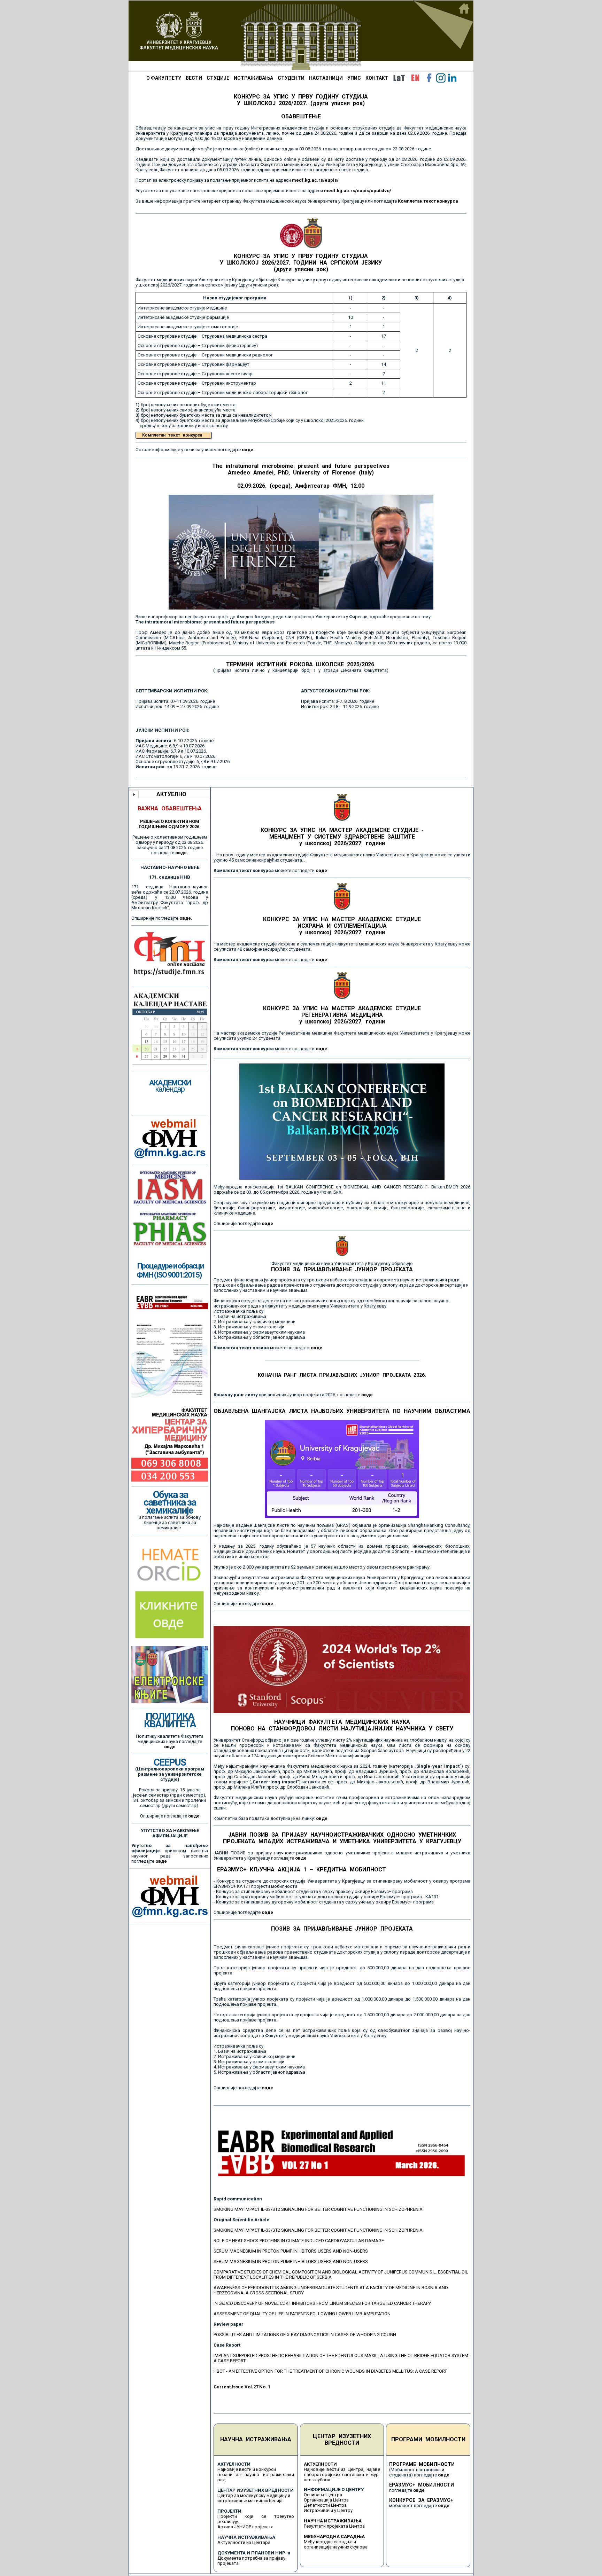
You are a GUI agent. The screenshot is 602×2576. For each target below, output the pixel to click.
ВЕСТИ (194, 78)
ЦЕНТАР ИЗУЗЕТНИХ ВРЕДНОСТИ (342, 2440)
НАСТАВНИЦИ (326, 78)
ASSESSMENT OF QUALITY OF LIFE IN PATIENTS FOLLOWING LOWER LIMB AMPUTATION (302, 2314)
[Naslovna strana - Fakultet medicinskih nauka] (301, 36)
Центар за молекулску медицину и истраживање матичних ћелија (254, 2498)
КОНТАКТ (377, 78)
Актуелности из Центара (244, 2542)
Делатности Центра (325, 2505)
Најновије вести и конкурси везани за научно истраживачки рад (256, 2475)
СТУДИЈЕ (218, 78)
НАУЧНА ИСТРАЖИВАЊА (256, 2439)
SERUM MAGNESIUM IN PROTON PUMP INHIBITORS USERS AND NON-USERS (291, 2251)
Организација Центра (326, 2500)
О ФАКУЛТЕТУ (164, 78)
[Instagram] (441, 78)
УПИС (354, 78)
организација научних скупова (336, 2547)
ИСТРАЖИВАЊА (253, 78)
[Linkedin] (452, 78)
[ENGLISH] (415, 78)
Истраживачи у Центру (328, 2510)
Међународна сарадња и (330, 2542)
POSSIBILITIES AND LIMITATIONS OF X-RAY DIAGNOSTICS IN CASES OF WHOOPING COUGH (305, 2335)
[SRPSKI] (399, 78)
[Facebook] (429, 78)
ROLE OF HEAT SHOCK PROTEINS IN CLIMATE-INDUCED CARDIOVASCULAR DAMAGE (299, 2241)
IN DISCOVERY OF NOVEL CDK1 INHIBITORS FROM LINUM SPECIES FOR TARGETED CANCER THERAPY (322, 2303)
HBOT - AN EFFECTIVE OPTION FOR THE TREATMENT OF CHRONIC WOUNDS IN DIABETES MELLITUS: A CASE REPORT (330, 2371)
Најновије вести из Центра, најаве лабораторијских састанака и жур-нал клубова (342, 2475)
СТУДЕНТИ (291, 78)
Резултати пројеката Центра (334, 2526)
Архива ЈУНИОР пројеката (245, 2527)
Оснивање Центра (323, 2495)
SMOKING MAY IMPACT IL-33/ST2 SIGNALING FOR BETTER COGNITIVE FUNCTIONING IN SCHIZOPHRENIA (318, 2209)
